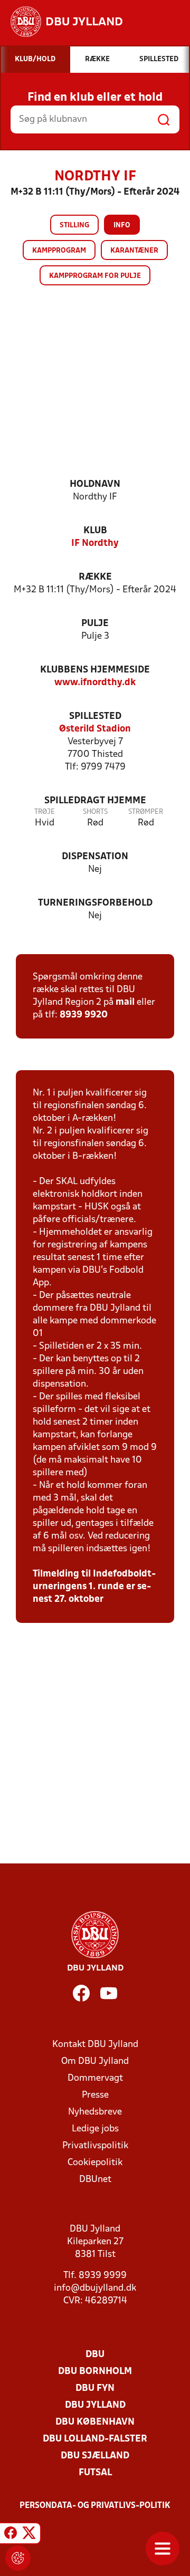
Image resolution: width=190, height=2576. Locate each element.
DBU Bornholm (95, 2372)
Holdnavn (95, 484)
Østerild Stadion (95, 729)
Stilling (74, 225)
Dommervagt (95, 2078)
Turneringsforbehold (95, 903)
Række (95, 577)
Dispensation (95, 857)
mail (125, 1002)
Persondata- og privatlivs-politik (95, 2506)
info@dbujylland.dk (95, 2288)
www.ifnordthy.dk (95, 683)
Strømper (146, 812)
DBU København (95, 2422)
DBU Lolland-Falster (95, 2439)
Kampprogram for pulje (95, 276)
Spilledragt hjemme (95, 801)
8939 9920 (84, 1015)
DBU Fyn (95, 2388)
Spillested (95, 717)
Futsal (95, 2473)
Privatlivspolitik (95, 2146)
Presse (95, 2095)
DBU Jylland (95, 2405)
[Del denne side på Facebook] (11, 2535)
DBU (95, 2355)
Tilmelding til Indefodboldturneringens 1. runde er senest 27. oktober (94, 1587)
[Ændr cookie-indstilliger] (18, 2558)
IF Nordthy (95, 544)
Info (122, 225)
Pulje (95, 624)
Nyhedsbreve (95, 2112)
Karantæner (134, 251)
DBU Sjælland (95, 2456)
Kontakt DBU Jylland (95, 2045)
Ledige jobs (95, 2129)
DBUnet (95, 2180)
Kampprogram (59, 251)
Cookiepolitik (95, 2163)
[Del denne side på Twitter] (29, 2535)
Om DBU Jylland (95, 2061)
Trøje (45, 812)
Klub (95, 531)
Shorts (95, 812)
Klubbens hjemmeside (95, 670)
